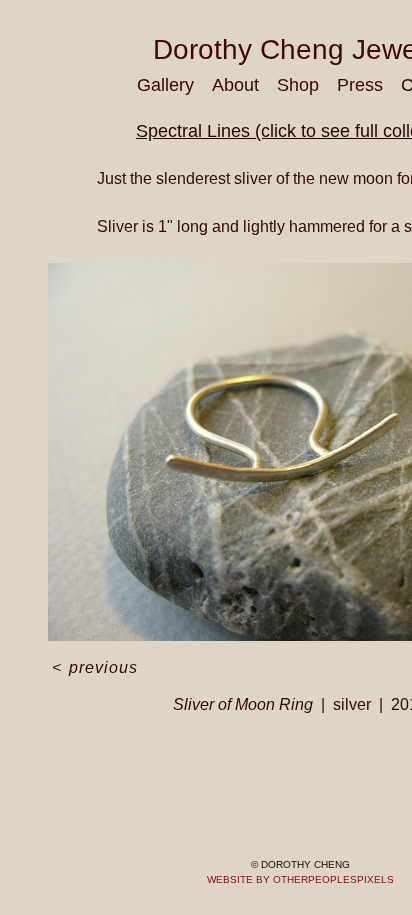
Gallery (165, 85)
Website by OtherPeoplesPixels (300, 879)
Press (360, 85)
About (235, 85)
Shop (298, 85)
